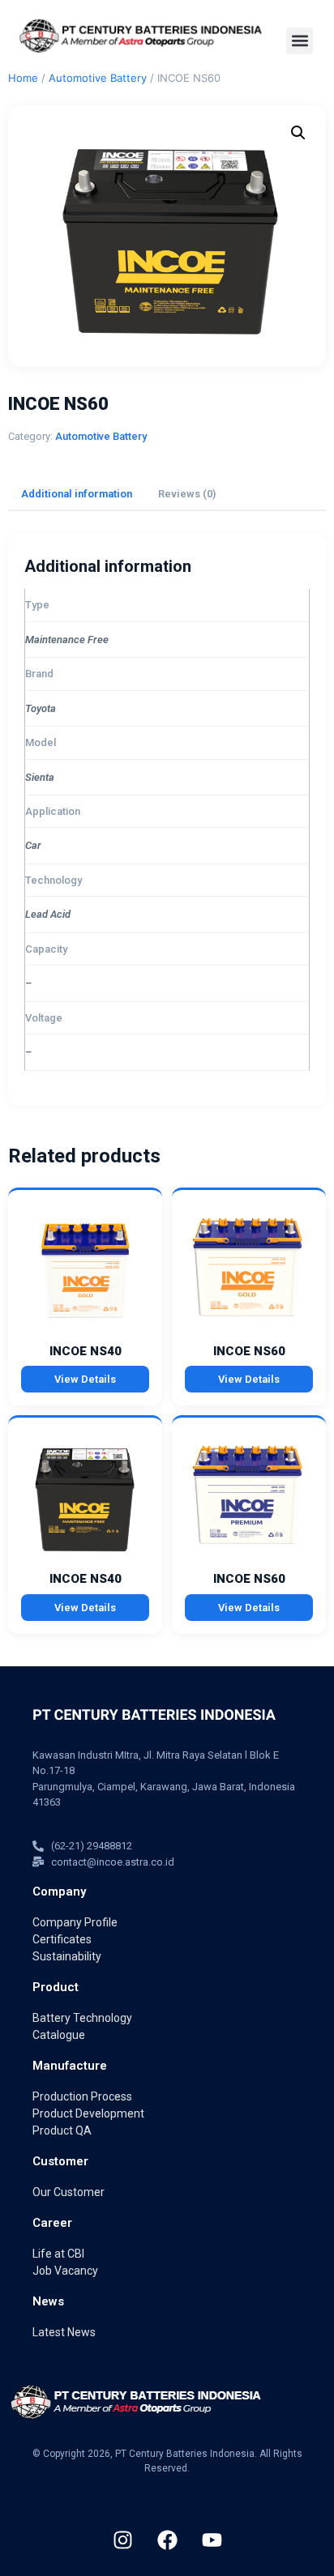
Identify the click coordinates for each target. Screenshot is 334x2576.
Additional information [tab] (77, 494)
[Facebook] (167, 2540)
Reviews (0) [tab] (187, 494)
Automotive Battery (98, 78)
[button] (300, 41)
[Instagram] (122, 2540)
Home (23, 78)
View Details (85, 1379)
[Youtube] (212, 2540)
